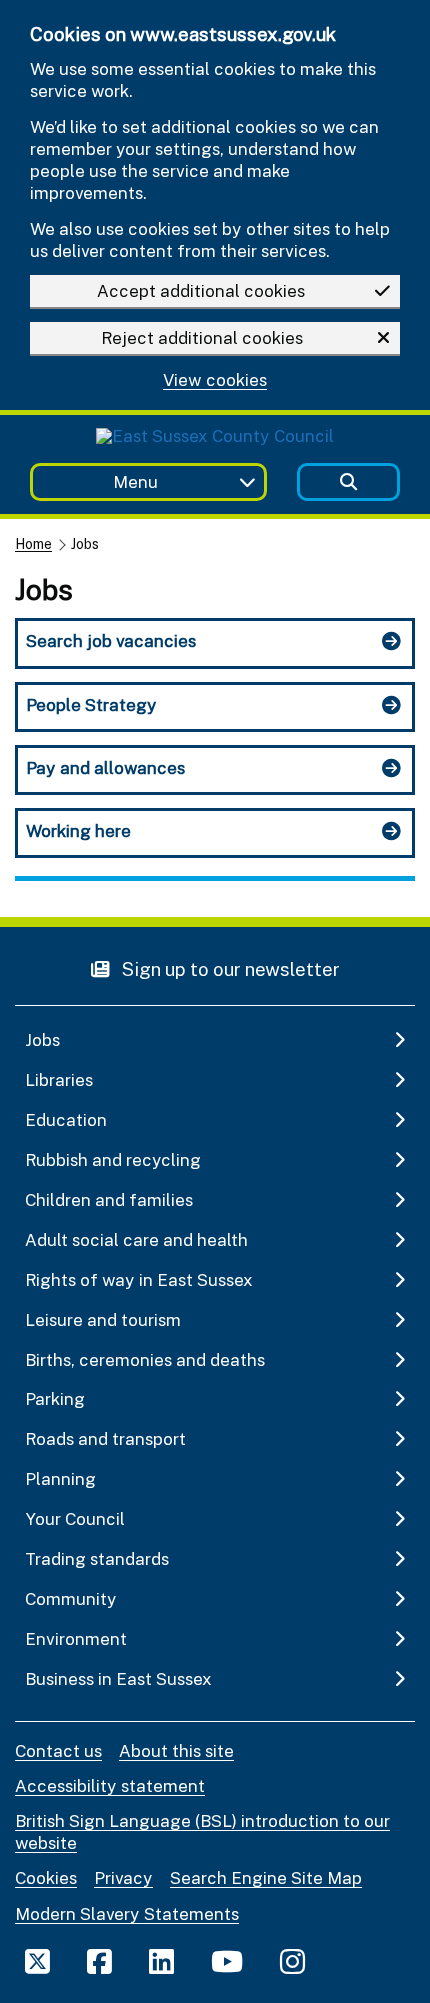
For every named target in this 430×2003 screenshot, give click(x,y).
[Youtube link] (227, 1961)
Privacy (123, 1877)
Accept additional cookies (201, 290)
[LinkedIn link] (161, 1961)
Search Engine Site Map (266, 1877)
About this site (176, 1750)
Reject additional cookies (202, 337)
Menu (135, 481)
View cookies (215, 380)
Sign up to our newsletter (229, 968)
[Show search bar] (348, 482)
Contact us (58, 1750)
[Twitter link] (37, 1961)
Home (33, 543)
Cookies (46, 1877)
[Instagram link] (292, 1961)
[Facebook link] (99, 1961)
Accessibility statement (110, 1785)
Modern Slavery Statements (127, 1913)
